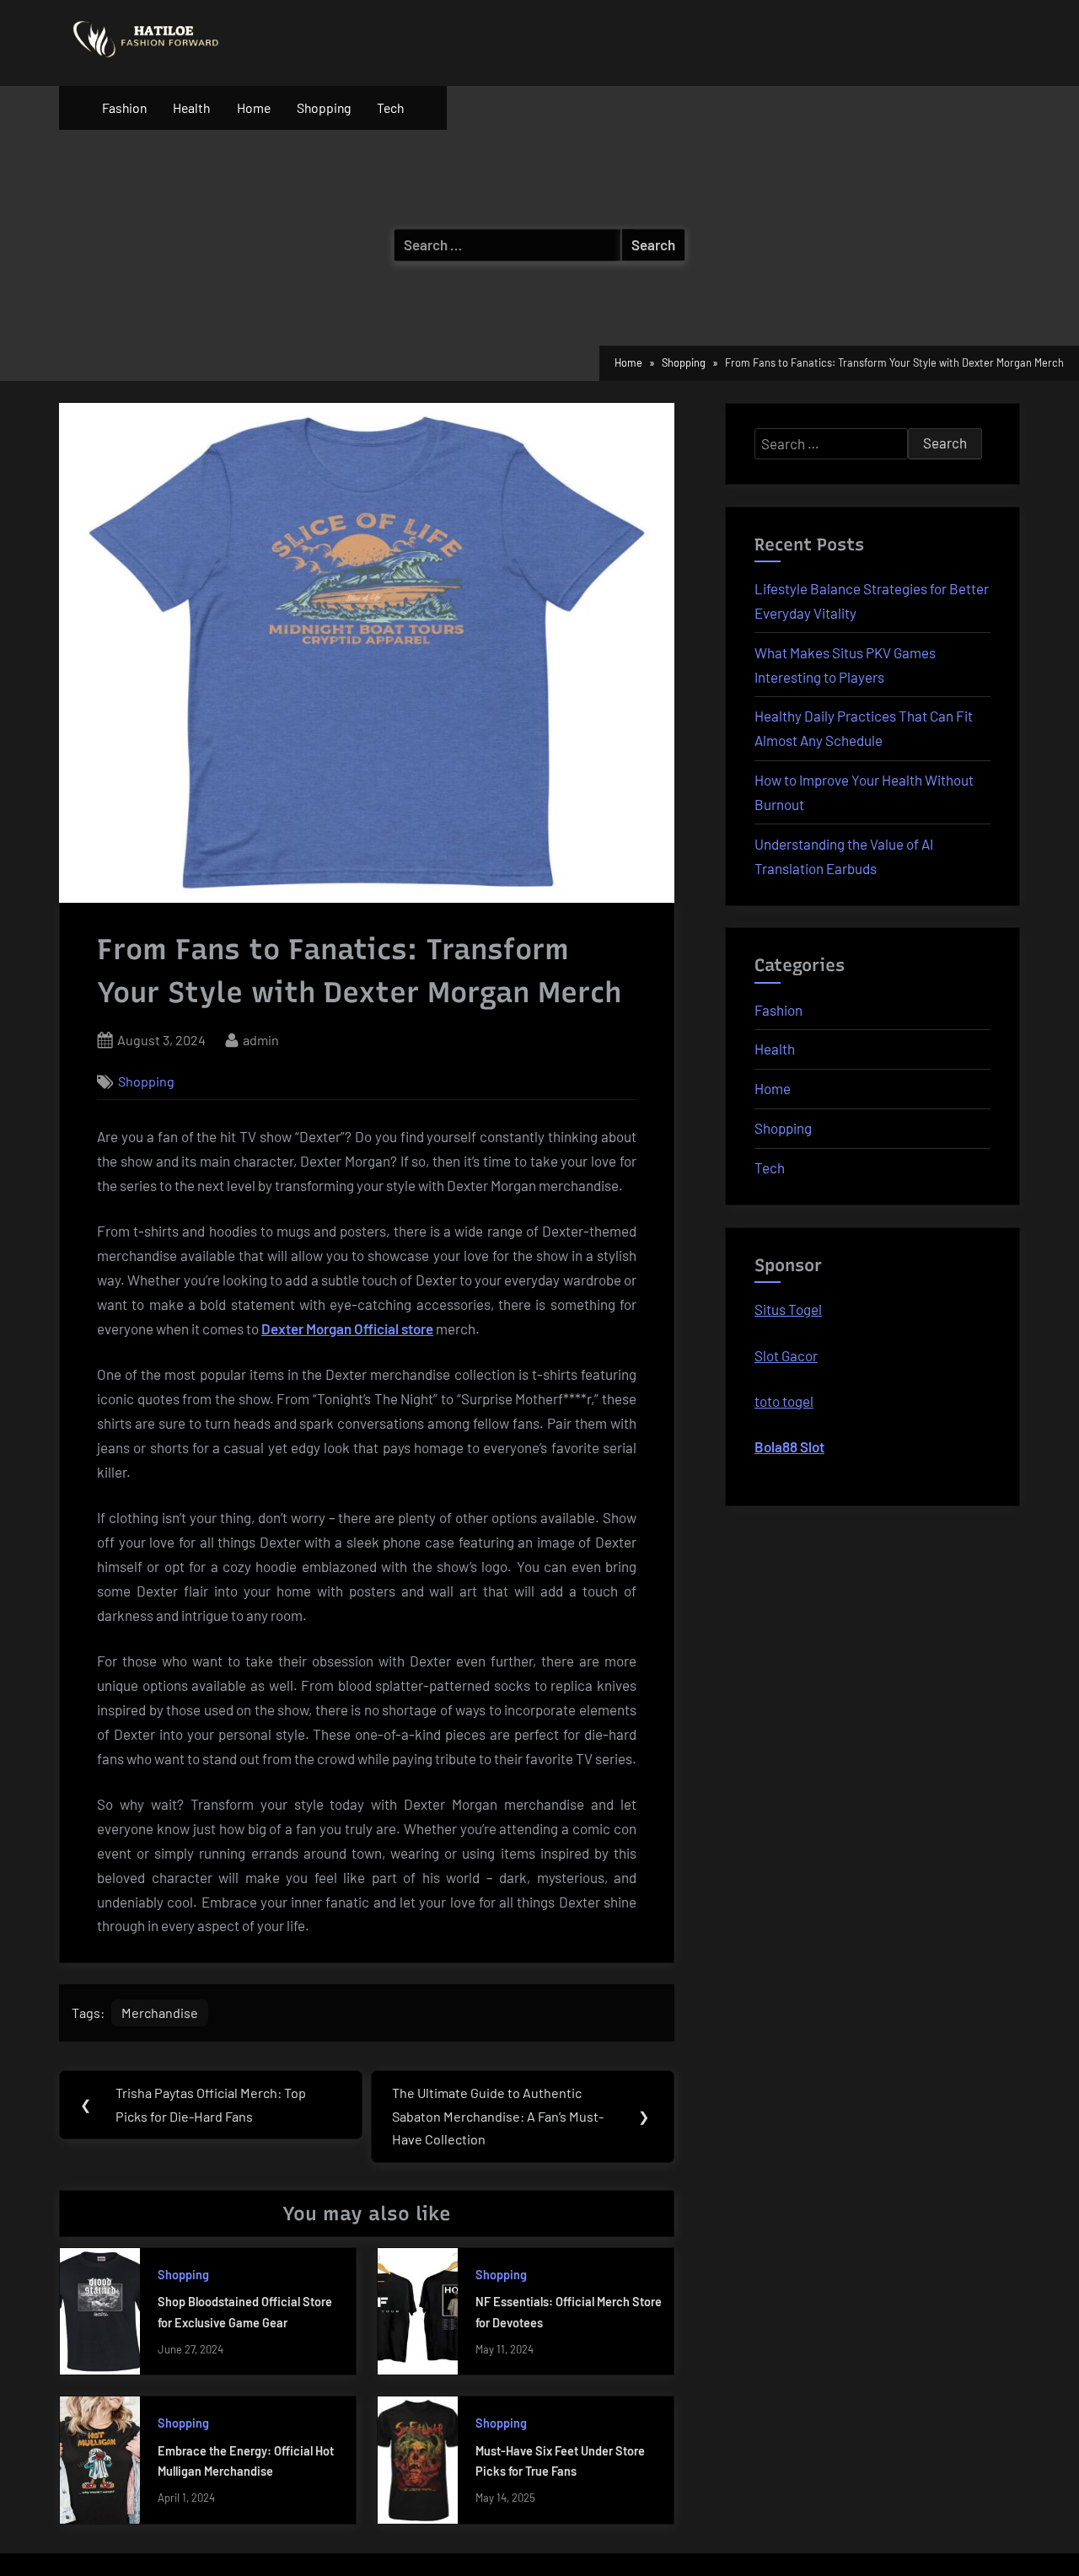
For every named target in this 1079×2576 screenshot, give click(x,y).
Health (191, 107)
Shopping (324, 107)
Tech (390, 107)
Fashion (124, 107)
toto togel (784, 1401)
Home (254, 107)
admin (261, 1039)
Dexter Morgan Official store (347, 1328)
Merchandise (160, 2012)
